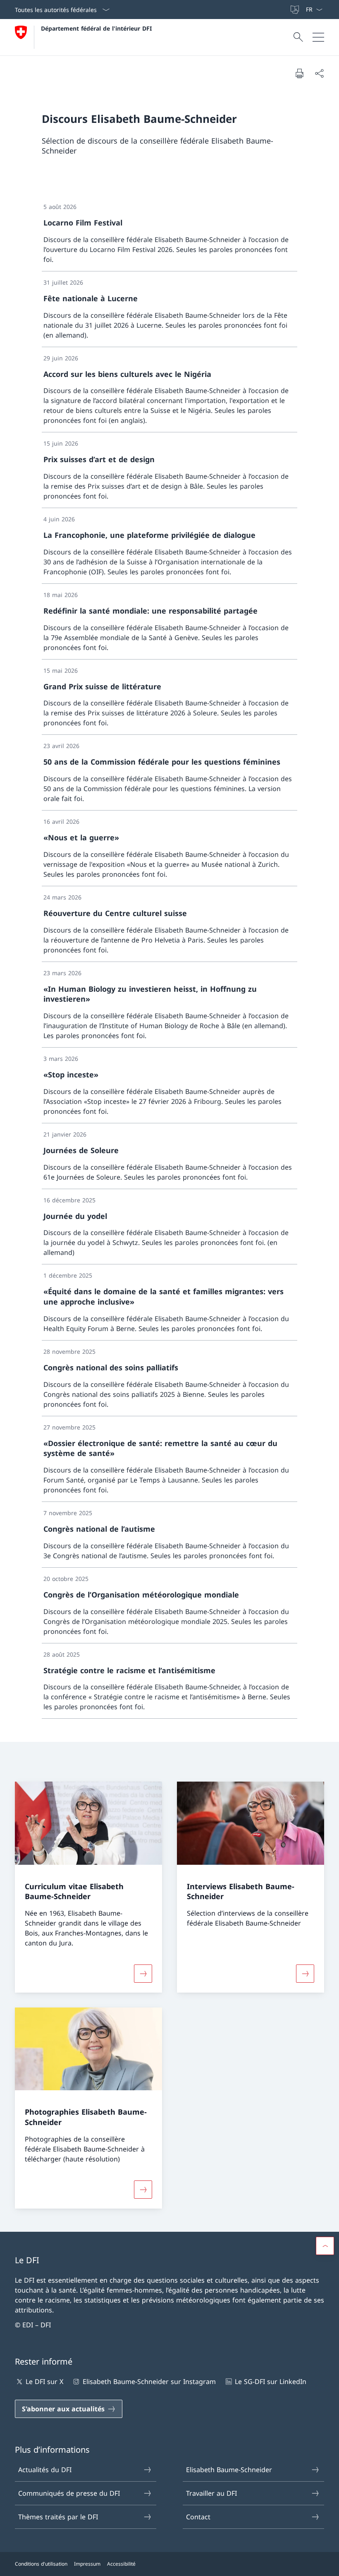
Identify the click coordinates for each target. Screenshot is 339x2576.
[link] (169, 234)
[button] (325, 2246)
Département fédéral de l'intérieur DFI (96, 28)
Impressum (87, 2564)
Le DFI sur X (44, 2382)
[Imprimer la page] (299, 73)
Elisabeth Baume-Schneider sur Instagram (149, 2382)
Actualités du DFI (45, 2470)
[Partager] (319, 73)
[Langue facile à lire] (296, 10)
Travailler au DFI (211, 2493)
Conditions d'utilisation (41, 2564)
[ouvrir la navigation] (318, 37)
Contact (198, 2517)
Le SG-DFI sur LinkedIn (271, 2382)
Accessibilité (121, 2564)
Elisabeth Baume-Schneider (229, 2470)
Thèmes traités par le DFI (58, 2517)
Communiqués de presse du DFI (69, 2493)
